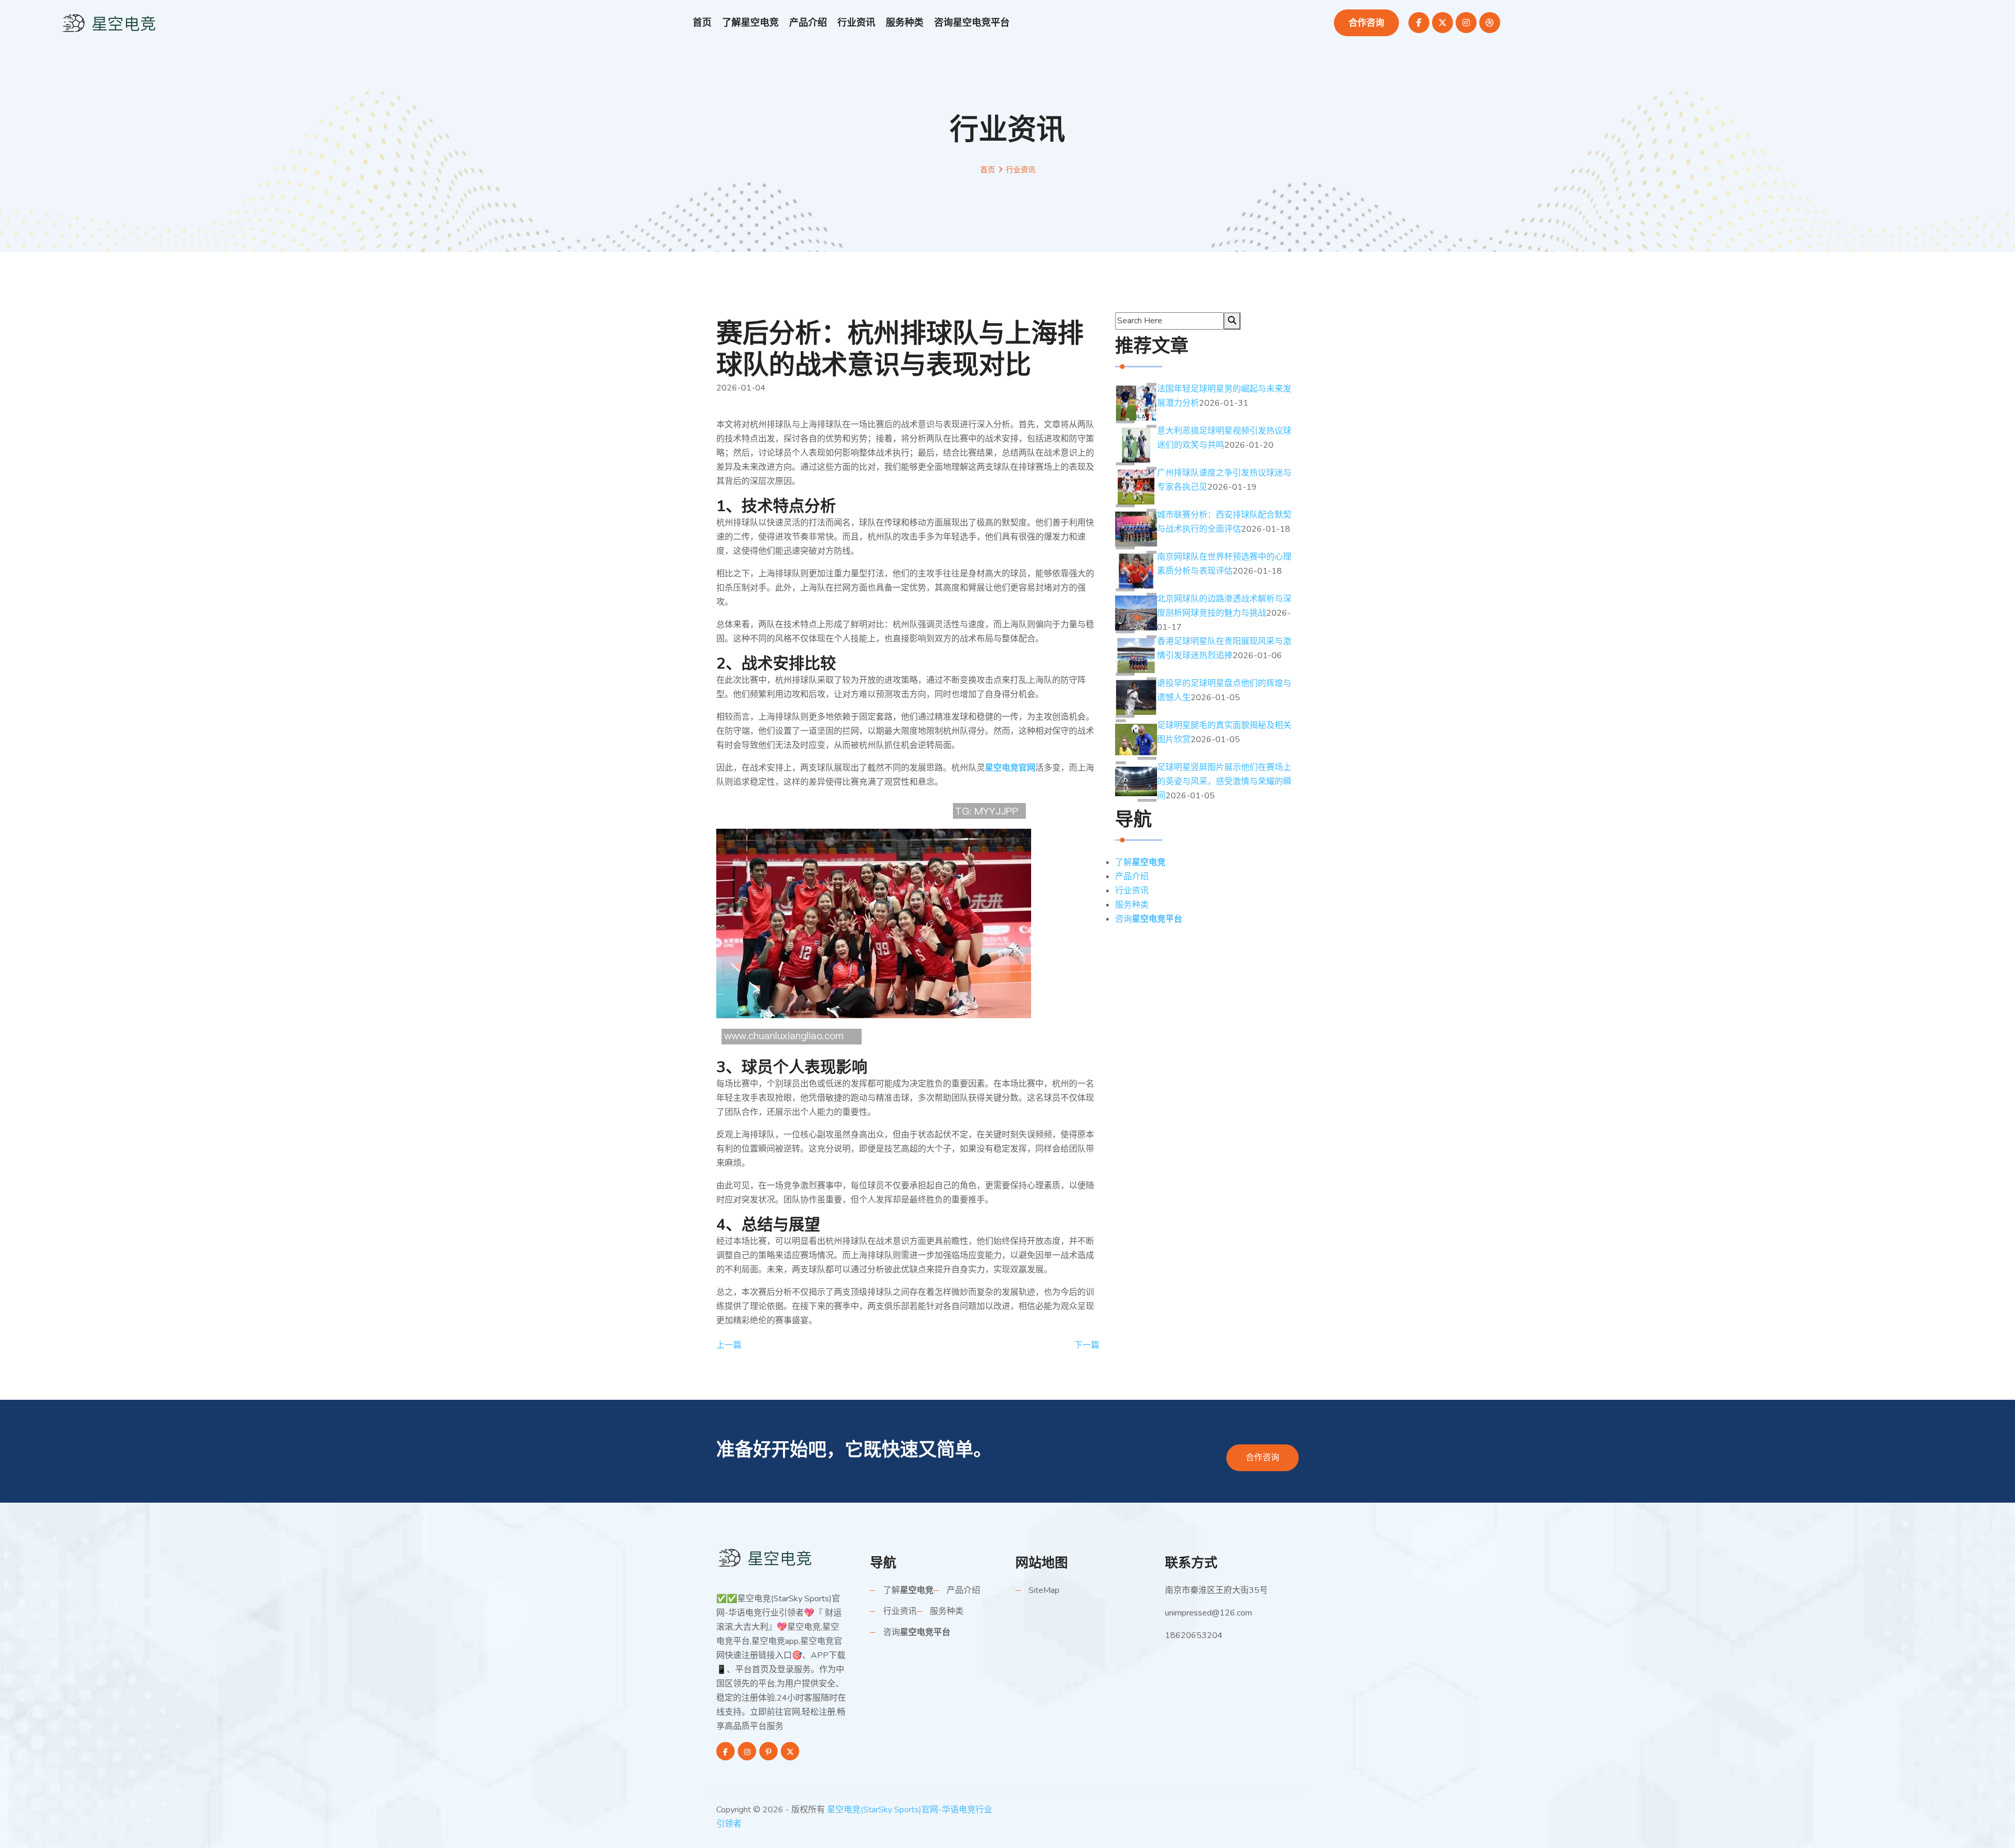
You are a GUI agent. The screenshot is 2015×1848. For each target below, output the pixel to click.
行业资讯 (856, 23)
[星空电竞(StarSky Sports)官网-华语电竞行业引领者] (766, 1557)
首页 (702, 23)
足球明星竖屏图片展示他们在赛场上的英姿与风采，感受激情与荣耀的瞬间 (1224, 782)
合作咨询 (1366, 23)
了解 (750, 23)
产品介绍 (808, 23)
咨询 (972, 23)
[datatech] (110, 22)
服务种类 (905, 23)
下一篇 (1087, 1345)
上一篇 (729, 1345)
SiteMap (1044, 1590)
